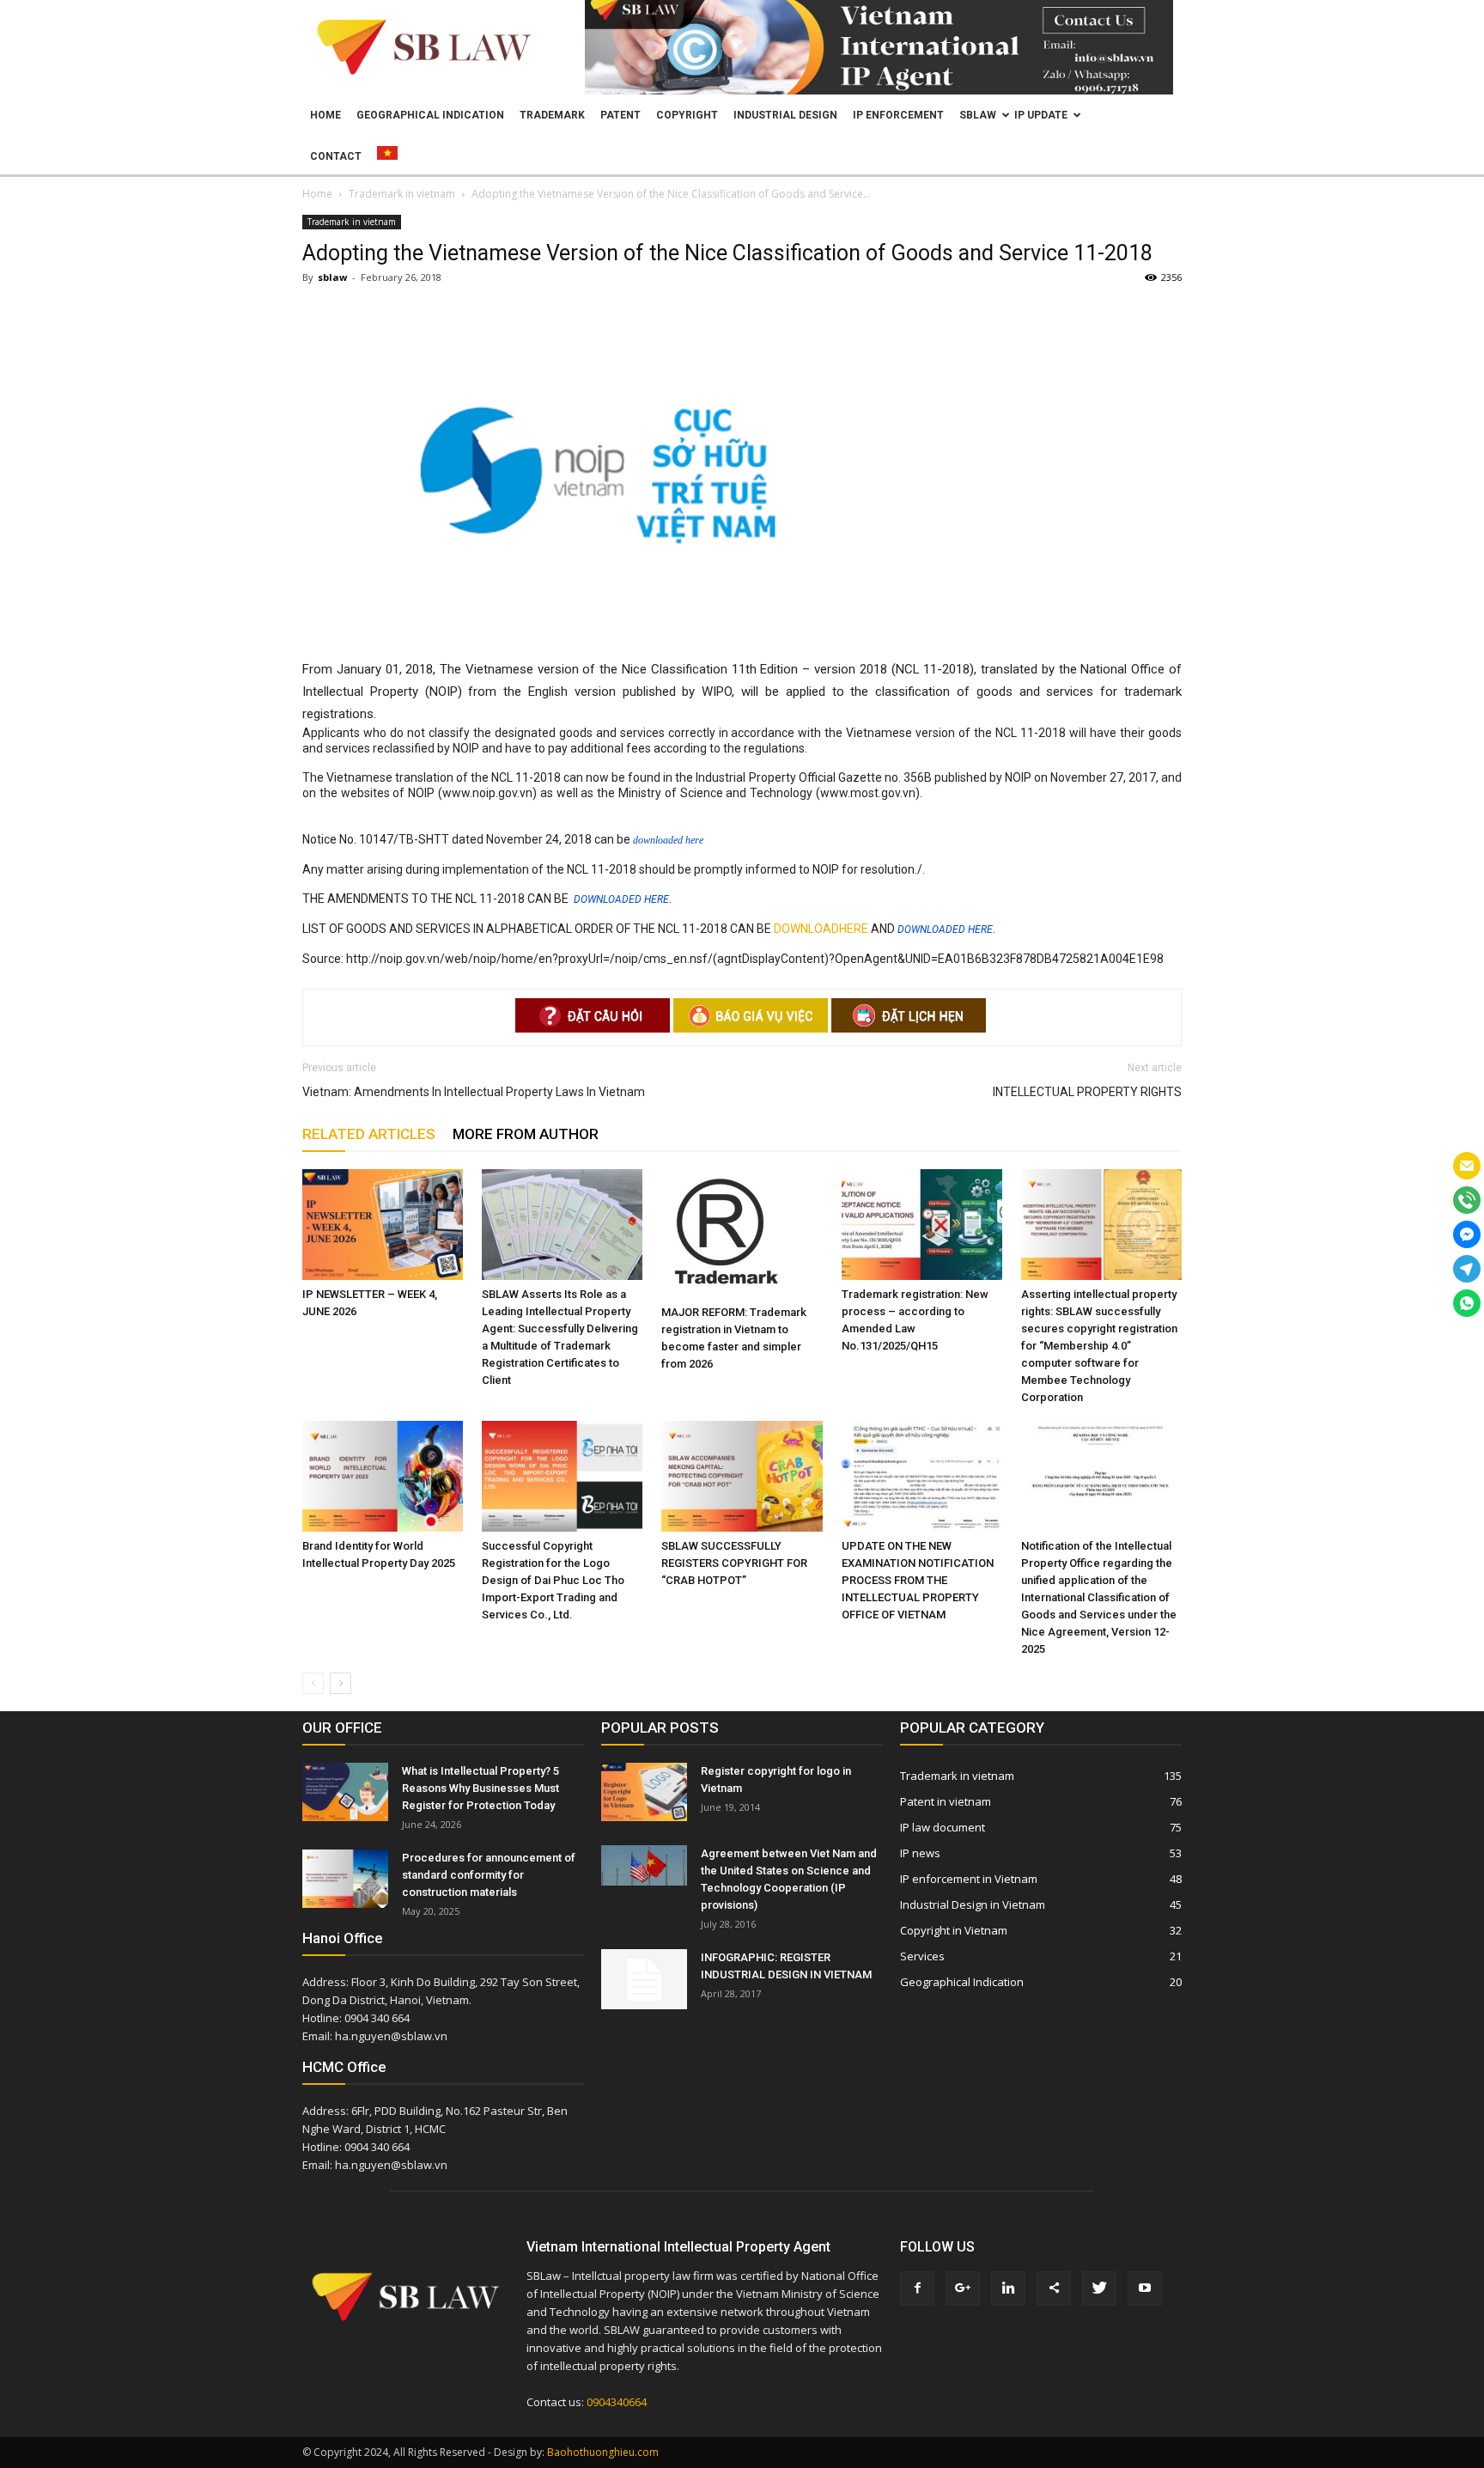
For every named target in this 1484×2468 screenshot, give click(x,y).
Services (922, 1956)
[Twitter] (1099, 2288)
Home (325, 115)
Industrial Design (785, 115)
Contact (336, 156)
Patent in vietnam (946, 1801)
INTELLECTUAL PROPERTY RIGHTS (1087, 1092)
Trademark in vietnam (352, 222)
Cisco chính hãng (1097, 794)
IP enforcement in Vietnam (969, 1879)
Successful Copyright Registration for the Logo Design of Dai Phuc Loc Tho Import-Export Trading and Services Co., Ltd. (553, 1580)
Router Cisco (1020, 794)
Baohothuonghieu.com (603, 2452)
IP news (920, 1853)
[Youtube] (1145, 2288)
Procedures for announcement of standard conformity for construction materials (489, 1875)
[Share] (1054, 2288)
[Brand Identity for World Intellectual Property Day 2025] (383, 1476)
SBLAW (978, 115)
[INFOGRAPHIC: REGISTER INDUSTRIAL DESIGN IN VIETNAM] (644, 1979)
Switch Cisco (952, 794)
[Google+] (963, 2288)
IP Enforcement (898, 115)
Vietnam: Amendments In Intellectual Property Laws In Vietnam (474, 1092)
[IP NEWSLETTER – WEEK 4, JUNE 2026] (383, 1225)
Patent (620, 115)
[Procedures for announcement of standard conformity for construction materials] (345, 1879)
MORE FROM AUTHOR (526, 1134)
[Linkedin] (1008, 2288)
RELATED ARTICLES (369, 1134)
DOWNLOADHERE (821, 929)
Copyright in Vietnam (954, 1930)
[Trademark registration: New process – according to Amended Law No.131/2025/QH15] (922, 1225)
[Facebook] (917, 2288)
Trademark (552, 115)
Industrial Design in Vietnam (973, 1904)
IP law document (943, 1827)
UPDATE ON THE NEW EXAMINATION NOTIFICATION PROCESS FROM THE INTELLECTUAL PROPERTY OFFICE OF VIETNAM (918, 1580)
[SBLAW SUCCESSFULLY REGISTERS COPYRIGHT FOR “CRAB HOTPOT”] (742, 1476)
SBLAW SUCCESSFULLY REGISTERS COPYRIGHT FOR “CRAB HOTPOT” (734, 1563)
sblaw (332, 277)
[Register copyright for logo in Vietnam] (644, 1792)
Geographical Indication (430, 115)
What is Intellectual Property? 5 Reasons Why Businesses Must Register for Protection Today (480, 1788)
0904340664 (617, 2402)
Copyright (687, 115)
